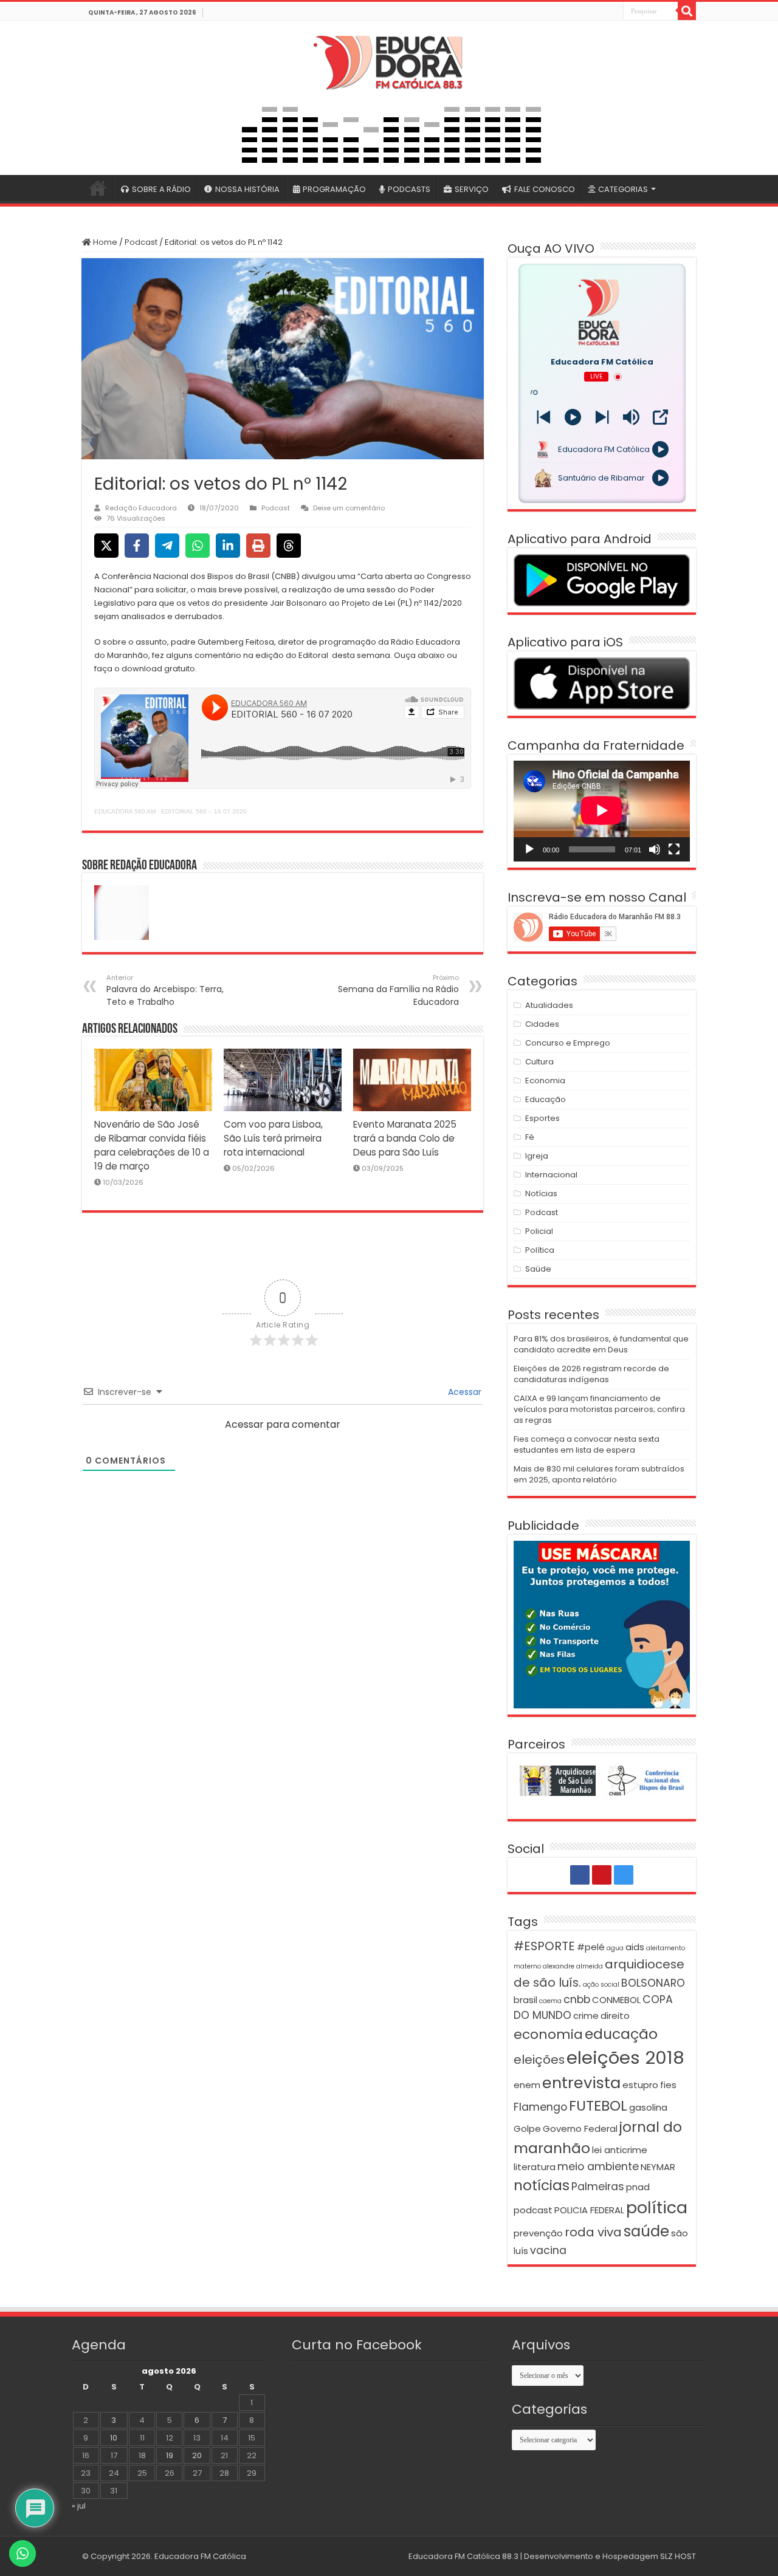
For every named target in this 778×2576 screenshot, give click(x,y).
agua (615, 1948)
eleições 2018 (625, 2057)
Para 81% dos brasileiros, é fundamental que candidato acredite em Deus (601, 1344)
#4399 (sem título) (98, 188)
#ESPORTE (544, 1946)
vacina (548, 2250)
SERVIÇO (472, 189)
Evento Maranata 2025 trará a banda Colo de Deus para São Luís (405, 1138)
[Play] (573, 417)
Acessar (463, 1392)
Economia (545, 1081)
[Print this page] (258, 546)
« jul (79, 2506)
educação (621, 2034)
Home (104, 242)
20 (197, 2455)
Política (540, 1250)
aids (635, 1947)
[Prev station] (602, 417)
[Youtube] (600, 12)
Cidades (542, 1024)
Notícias (541, 1194)
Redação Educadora (141, 508)
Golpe (527, 2129)
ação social (601, 1985)
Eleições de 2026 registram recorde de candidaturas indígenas (591, 1374)
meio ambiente (598, 2167)
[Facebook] (587, 12)
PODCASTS (409, 189)
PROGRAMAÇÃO (334, 189)
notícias (542, 2185)
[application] (602, 811)
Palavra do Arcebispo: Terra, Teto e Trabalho (165, 990)
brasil (525, 2000)
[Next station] (544, 417)
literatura (535, 2167)
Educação (546, 1099)
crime (586, 2016)
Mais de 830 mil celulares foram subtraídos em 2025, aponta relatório (599, 1474)
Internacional (551, 1175)
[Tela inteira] (674, 849)
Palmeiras (598, 2187)
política (657, 2208)
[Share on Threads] (289, 546)
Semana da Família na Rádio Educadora (398, 990)
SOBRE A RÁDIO (161, 189)
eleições (539, 2060)
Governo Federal (580, 2129)
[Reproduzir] (529, 849)
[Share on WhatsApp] (198, 546)
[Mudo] (655, 849)
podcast (533, 2210)
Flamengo (540, 2107)
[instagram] (613, 12)
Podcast (141, 242)
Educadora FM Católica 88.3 (463, 2556)
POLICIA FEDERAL (589, 2210)
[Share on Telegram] (167, 546)
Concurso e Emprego (568, 1043)
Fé (530, 1137)
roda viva (593, 2232)
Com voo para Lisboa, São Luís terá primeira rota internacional (273, 1138)
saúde (646, 2231)
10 (114, 2438)
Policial (539, 1231)
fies (668, 2085)
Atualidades (549, 1005)
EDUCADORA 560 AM (125, 811)
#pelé (591, 1947)
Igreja (537, 1156)
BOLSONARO (653, 1983)
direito (615, 2016)
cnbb (577, 1999)
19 (170, 2455)
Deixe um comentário (349, 508)
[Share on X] (106, 546)
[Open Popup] (660, 417)
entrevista (581, 2083)
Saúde (538, 1269)
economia (548, 2034)
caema (550, 2001)
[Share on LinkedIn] (228, 546)
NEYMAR (658, 2167)
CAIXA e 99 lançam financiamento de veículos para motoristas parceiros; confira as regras (599, 1409)
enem (527, 2085)
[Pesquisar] (687, 11)
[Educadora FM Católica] (389, 61)
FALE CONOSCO (545, 189)
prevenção (538, 2233)
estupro (640, 2085)
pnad (638, 2187)
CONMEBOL (616, 2000)
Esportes (542, 1118)
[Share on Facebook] (137, 546)
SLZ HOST (678, 2556)
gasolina (648, 2107)
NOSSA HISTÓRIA (247, 189)
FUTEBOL (598, 2105)
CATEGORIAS (623, 189)
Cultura (539, 1062)
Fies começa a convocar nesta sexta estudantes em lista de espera (587, 1444)
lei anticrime (620, 2150)
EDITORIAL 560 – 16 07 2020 (204, 811)
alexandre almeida (573, 1966)
